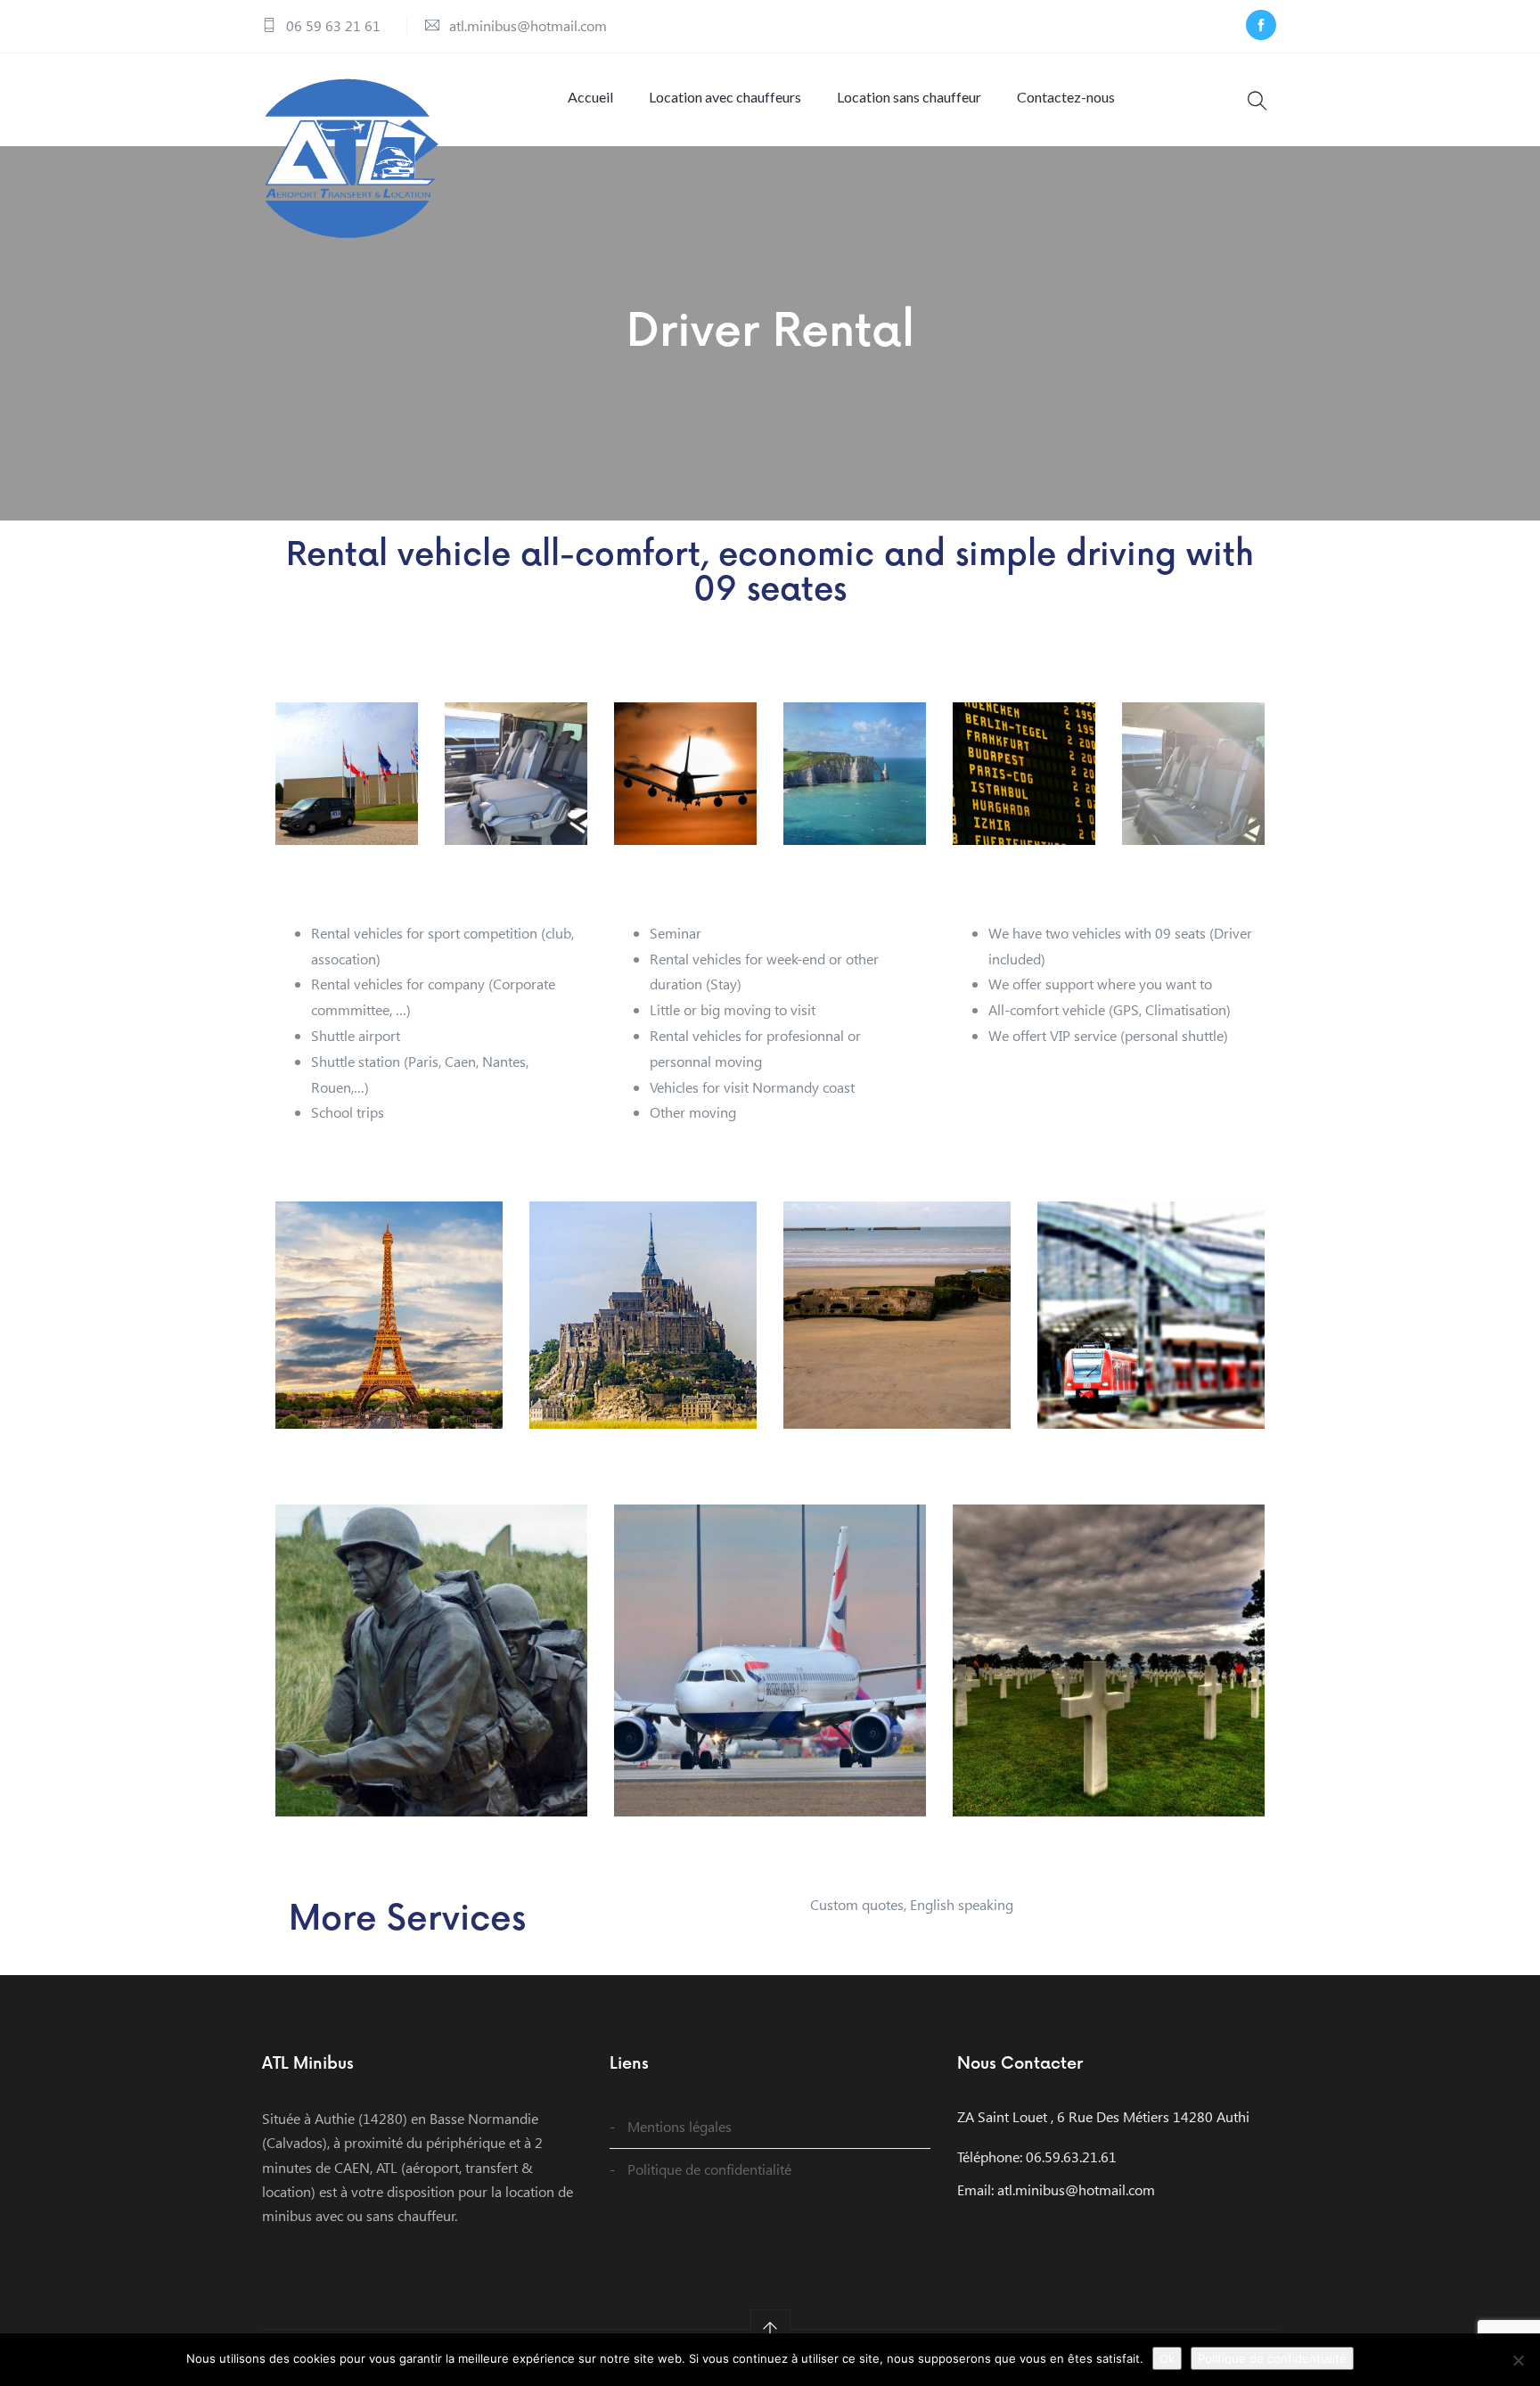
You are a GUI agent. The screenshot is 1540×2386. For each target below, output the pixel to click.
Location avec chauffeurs (725, 97)
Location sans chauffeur (909, 97)
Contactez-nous (1066, 97)
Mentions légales (680, 2126)
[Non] (1518, 2360)
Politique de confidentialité (709, 2169)
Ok (1167, 2358)
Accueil (590, 97)
